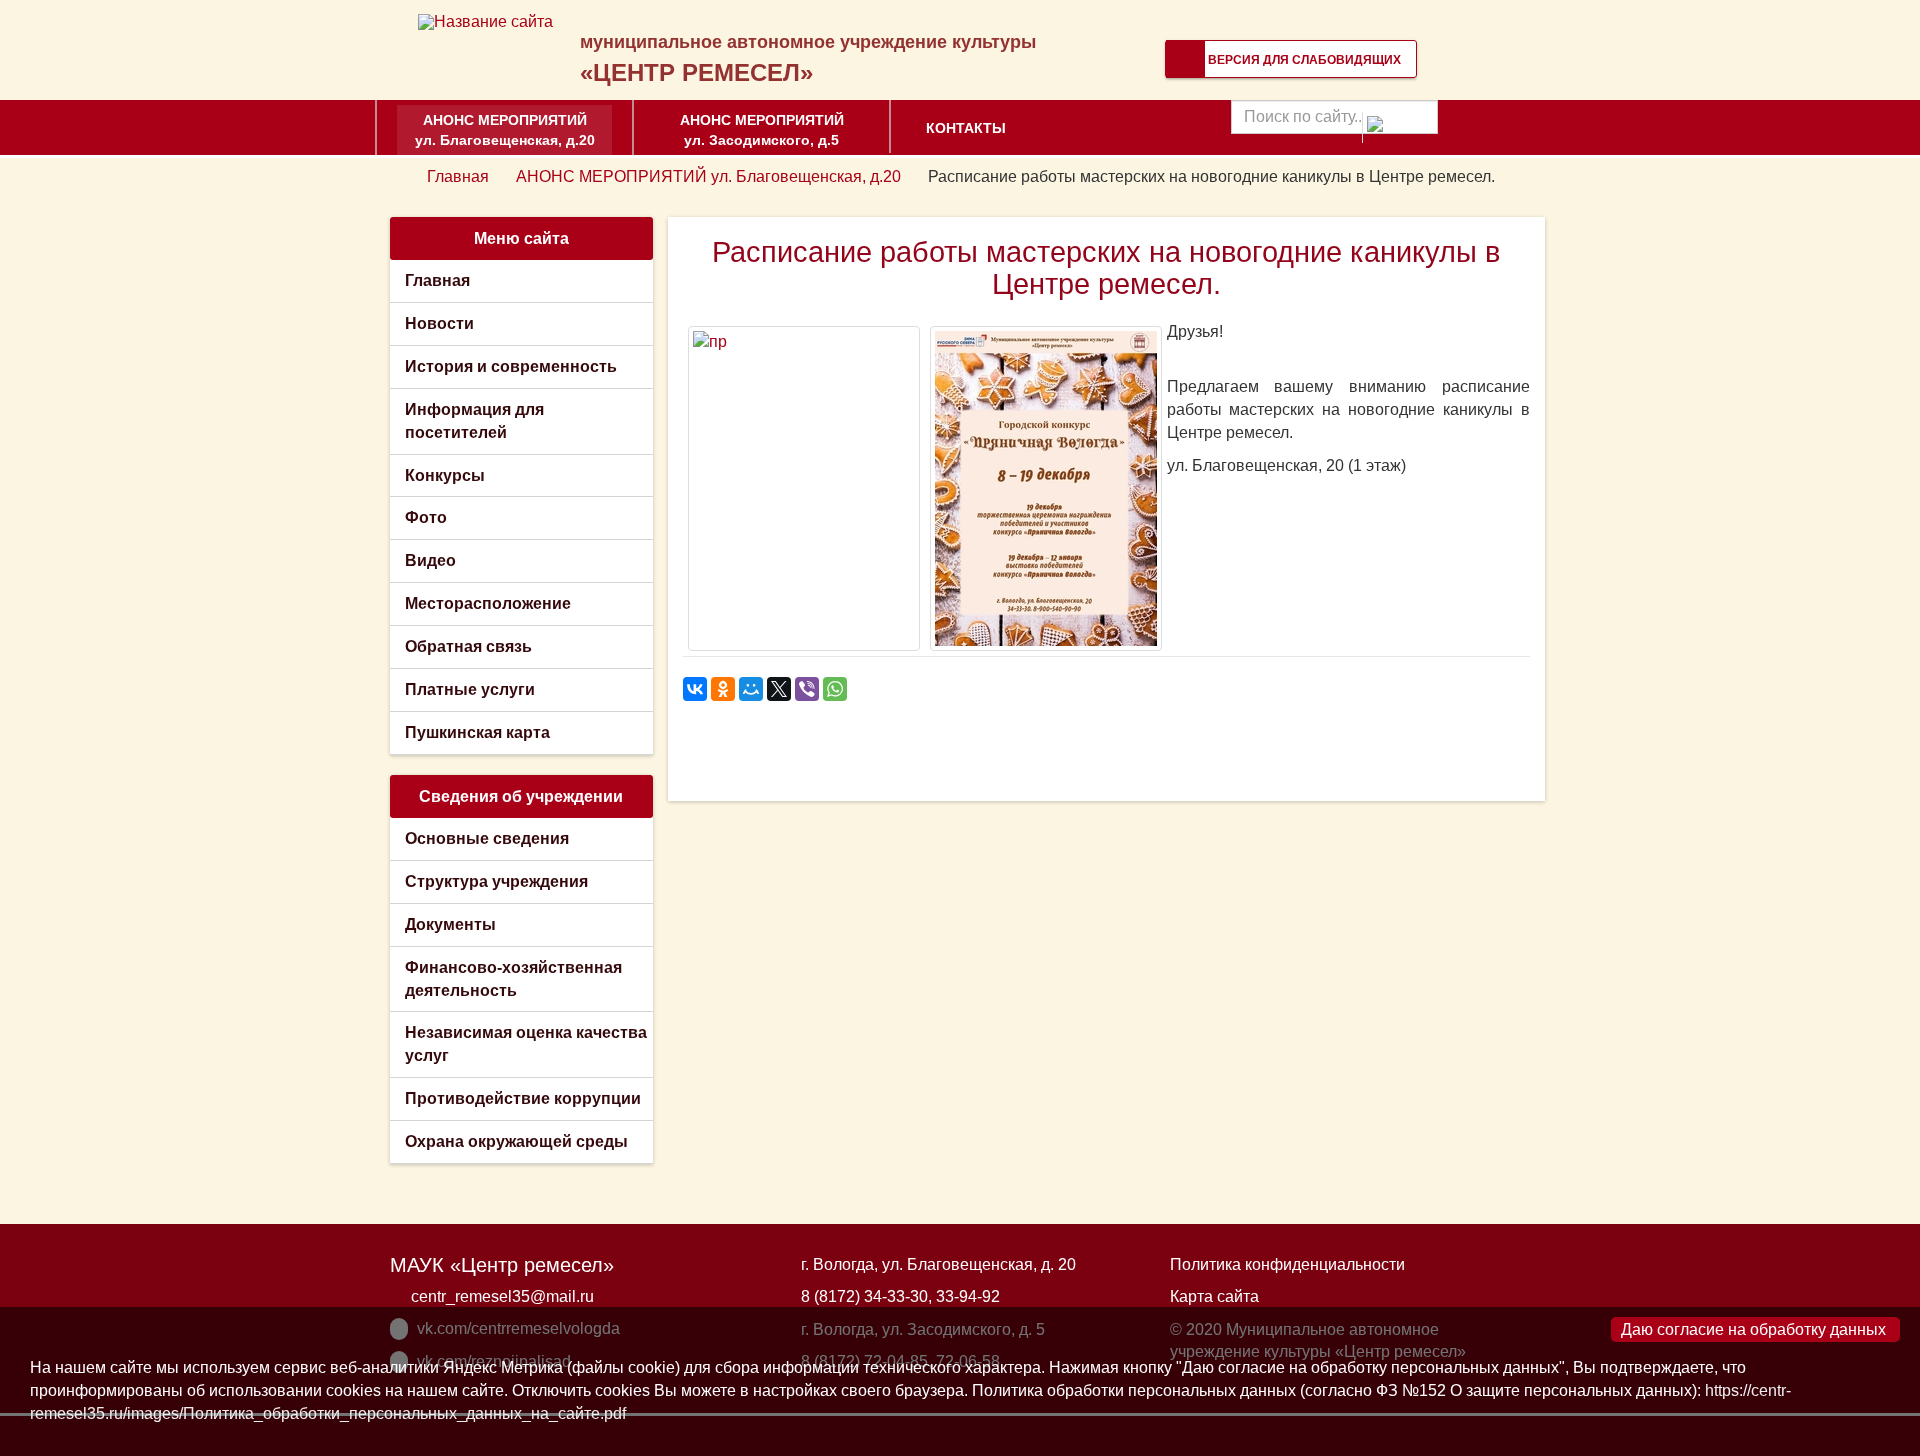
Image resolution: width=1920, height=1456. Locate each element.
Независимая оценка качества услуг (526, 1044)
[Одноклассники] (723, 689)
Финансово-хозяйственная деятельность (513, 979)
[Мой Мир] (751, 689)
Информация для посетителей (474, 421)
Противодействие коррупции (523, 1098)
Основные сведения (487, 838)
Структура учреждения (496, 881)
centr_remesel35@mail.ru (502, 1296)
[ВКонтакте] (695, 689)
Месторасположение (488, 603)
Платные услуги (470, 689)
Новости (439, 323)
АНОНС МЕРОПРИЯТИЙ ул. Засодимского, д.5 (762, 130)
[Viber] (807, 689)
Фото (426, 517)
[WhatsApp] (835, 689)
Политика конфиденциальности (1287, 1264)
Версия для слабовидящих (1303, 60)
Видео (430, 560)
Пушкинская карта (477, 732)
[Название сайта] (485, 21)
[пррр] (1046, 488)
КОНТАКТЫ (966, 128)
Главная (458, 176)
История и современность (511, 366)
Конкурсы (445, 475)
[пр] (804, 488)
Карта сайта (1214, 1296)
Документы (450, 924)
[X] (779, 689)
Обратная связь (468, 646)
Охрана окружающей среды (516, 1141)
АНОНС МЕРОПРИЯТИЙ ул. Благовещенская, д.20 (505, 130)
